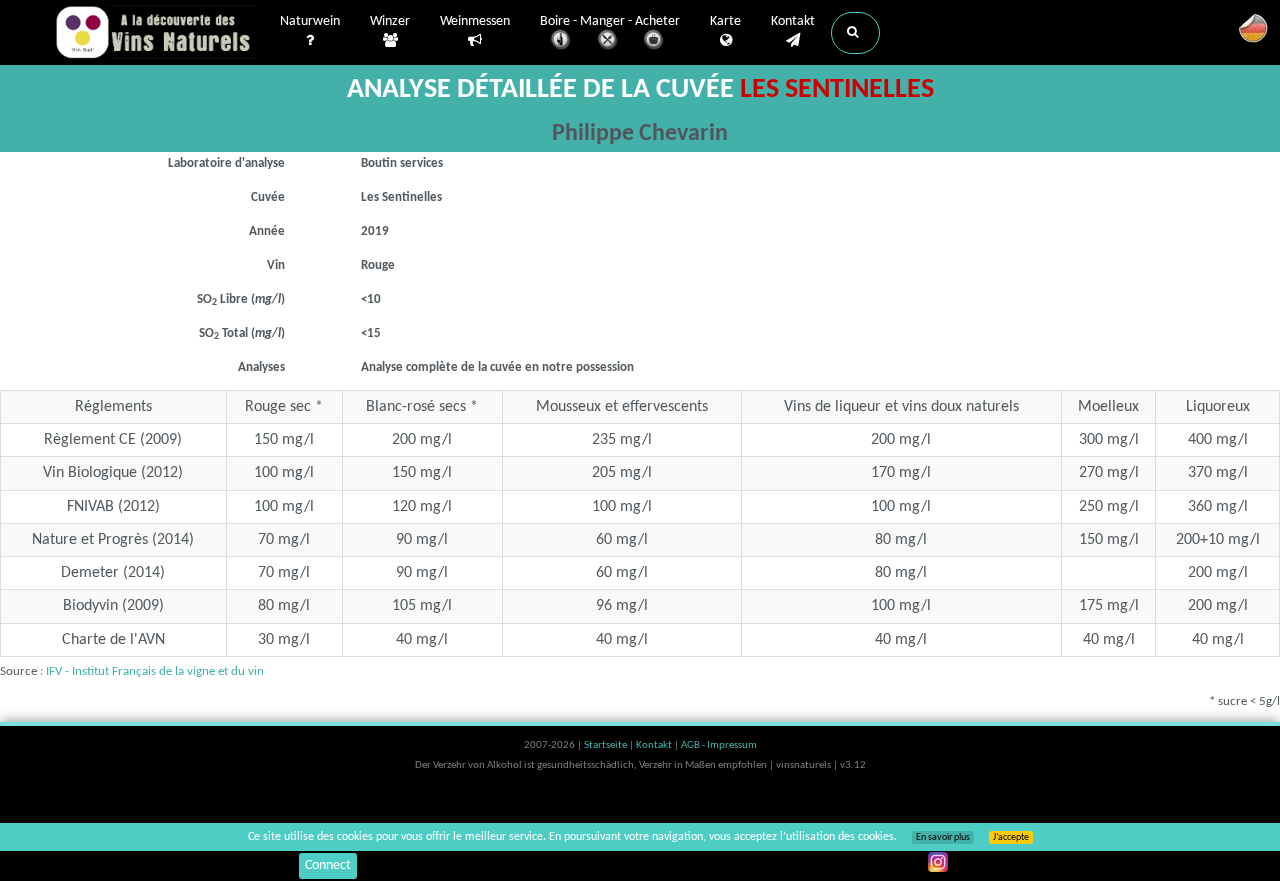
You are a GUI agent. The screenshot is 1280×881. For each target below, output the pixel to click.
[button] (855, 33)
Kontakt (793, 21)
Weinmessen (475, 21)
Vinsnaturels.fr (155, 32)
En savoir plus (943, 837)
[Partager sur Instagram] (938, 862)
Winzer (390, 21)
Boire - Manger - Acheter (610, 21)
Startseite (606, 745)
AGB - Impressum (719, 745)
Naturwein (310, 21)
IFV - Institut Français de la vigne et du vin (155, 671)
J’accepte (1011, 837)
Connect (328, 865)
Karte (725, 21)
